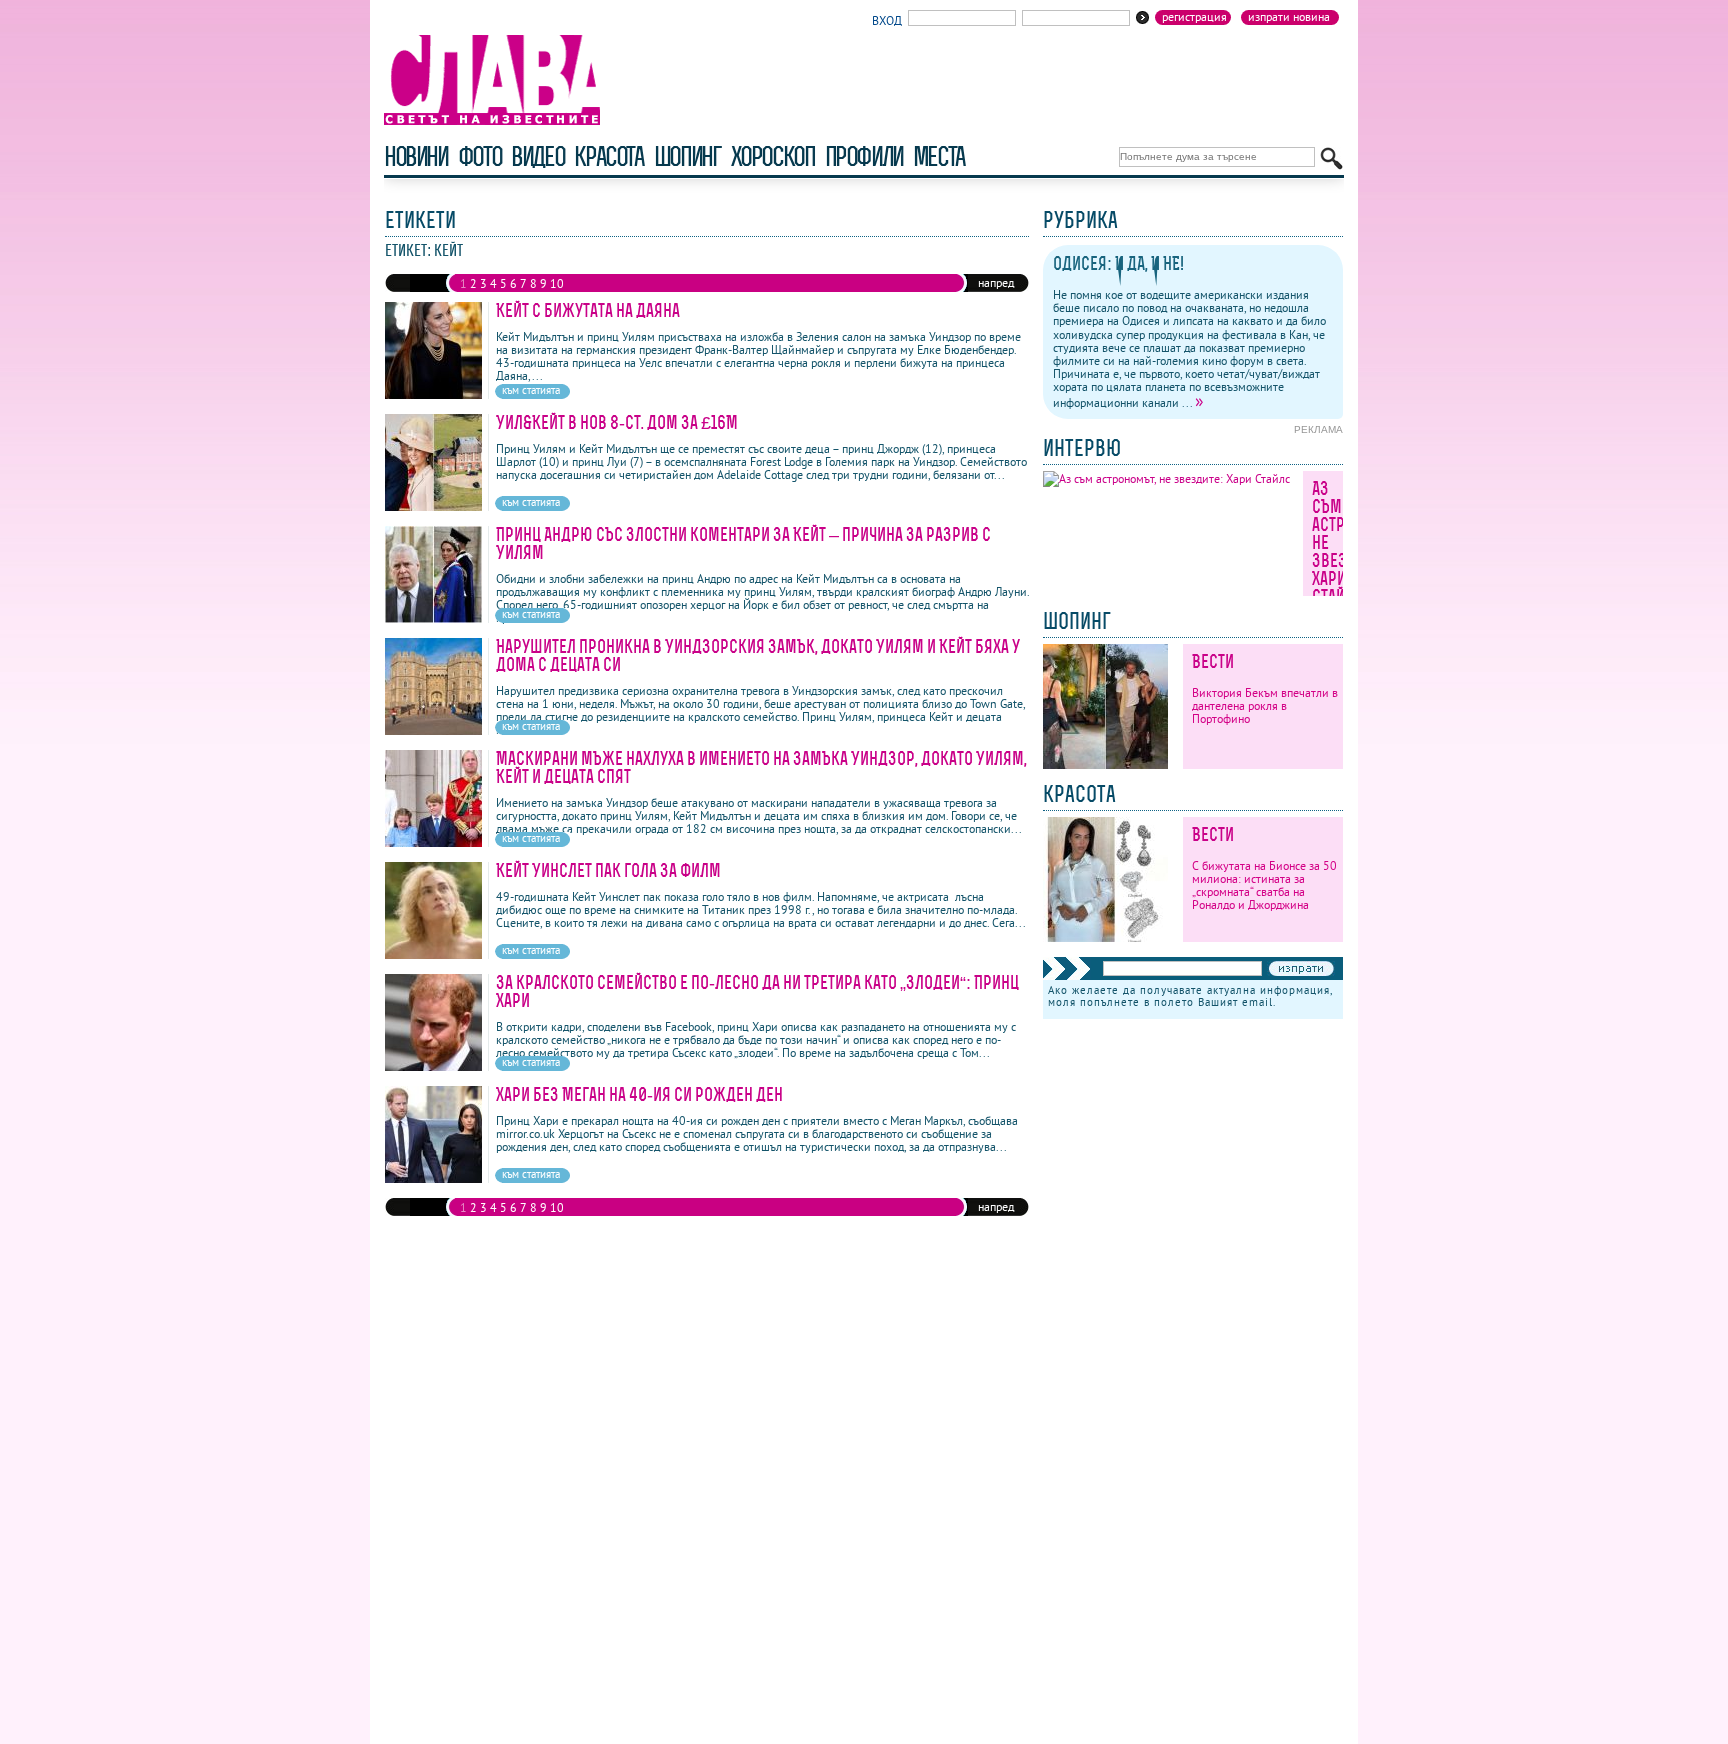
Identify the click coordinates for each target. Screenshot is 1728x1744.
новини (416, 156)
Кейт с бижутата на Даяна (588, 310)
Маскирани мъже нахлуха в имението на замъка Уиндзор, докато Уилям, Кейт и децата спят (761, 767)
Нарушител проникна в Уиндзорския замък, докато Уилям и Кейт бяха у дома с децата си (758, 655)
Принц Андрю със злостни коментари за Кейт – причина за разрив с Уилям (743, 543)
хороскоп (773, 156)
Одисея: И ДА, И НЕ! (1118, 263)
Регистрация (1194, 17)
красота (608, 156)
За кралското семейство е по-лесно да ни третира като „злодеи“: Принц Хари (757, 991)
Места (939, 156)
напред (996, 282)
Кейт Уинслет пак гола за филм (608, 870)
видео (537, 156)
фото (480, 156)
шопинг (687, 156)
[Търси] (1331, 158)
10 (557, 283)
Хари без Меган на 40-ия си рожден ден (639, 1094)
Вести (1213, 661)
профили (864, 156)
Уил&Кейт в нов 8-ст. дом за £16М (617, 422)
